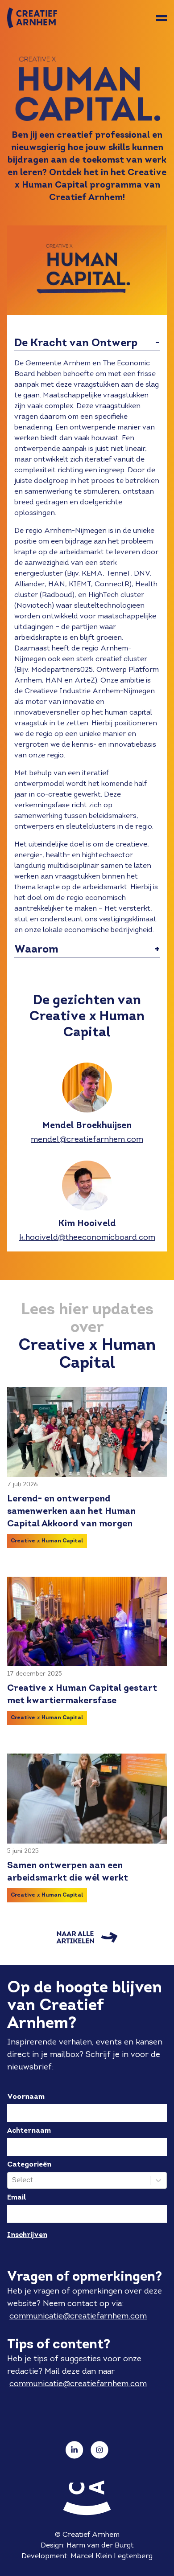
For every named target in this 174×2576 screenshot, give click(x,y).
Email (17, 2198)
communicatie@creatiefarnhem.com (78, 2316)
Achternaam (29, 2131)
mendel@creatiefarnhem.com (87, 1140)
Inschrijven (27, 2235)
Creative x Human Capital (47, 1541)
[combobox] (13, 2180)
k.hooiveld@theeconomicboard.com (87, 1238)
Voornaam (26, 2097)
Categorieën (29, 2165)
